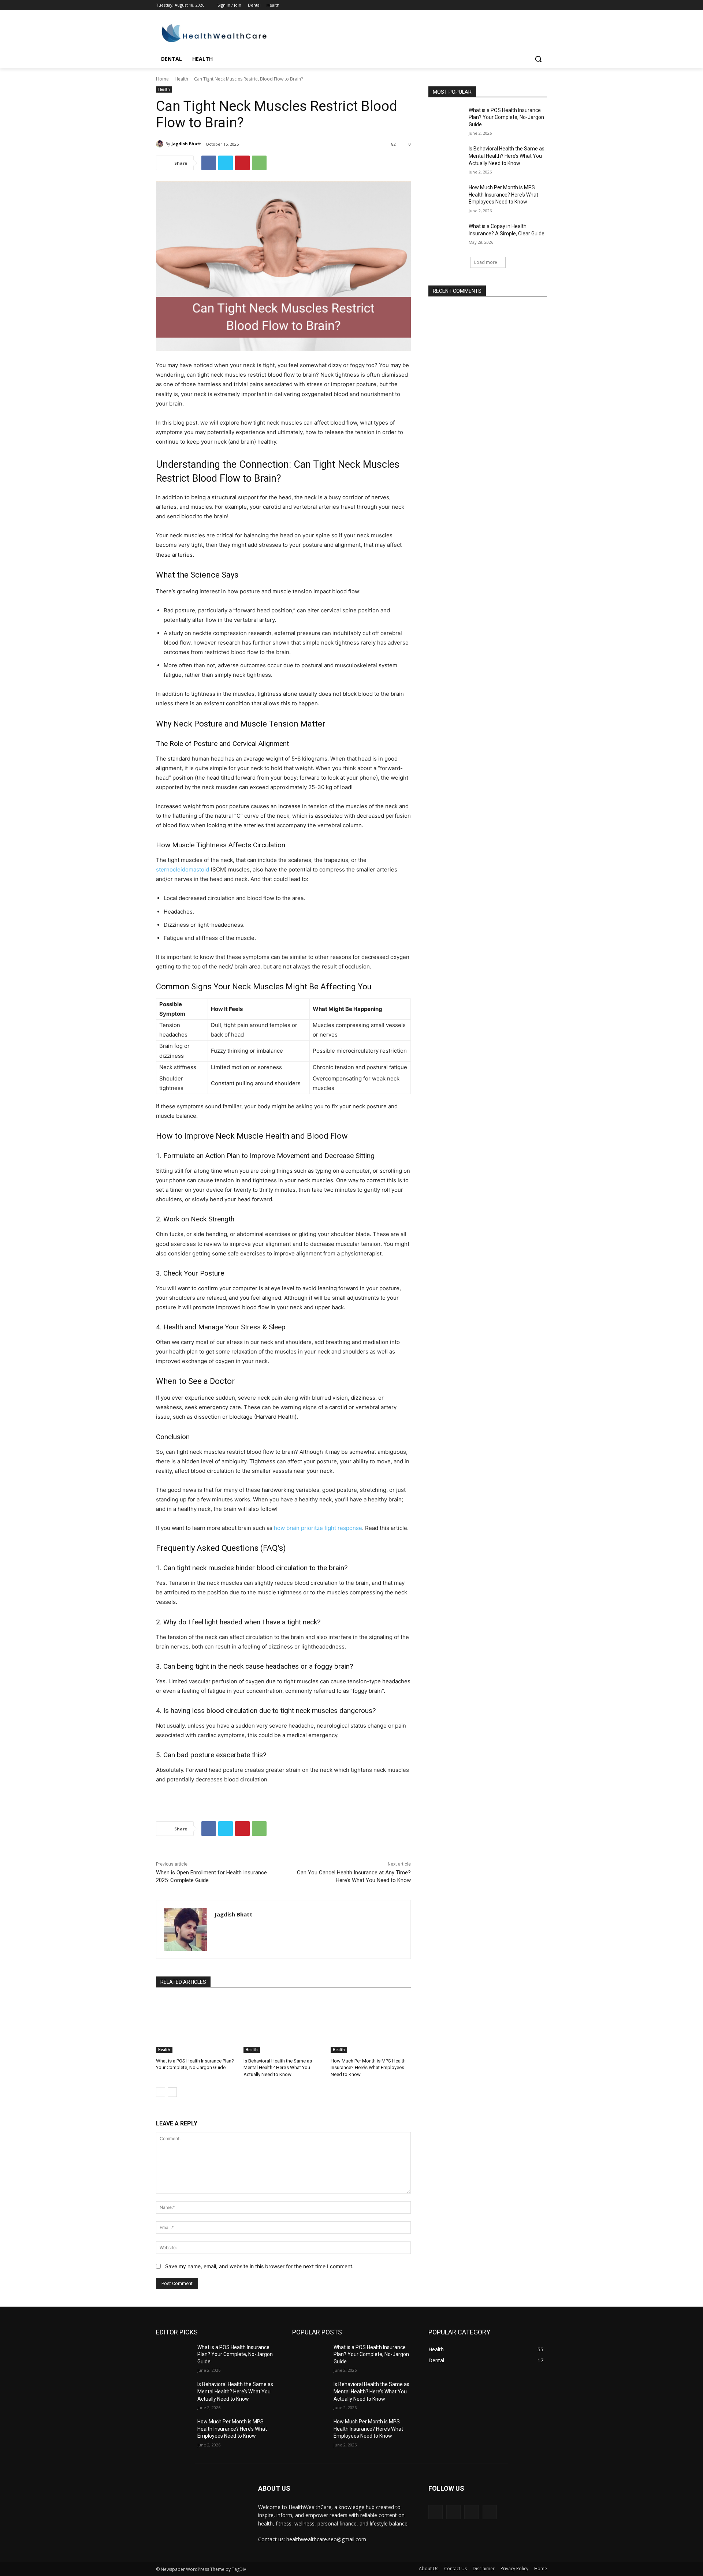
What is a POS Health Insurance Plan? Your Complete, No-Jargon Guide (506, 117)
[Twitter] (523, 5)
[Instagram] (512, 5)
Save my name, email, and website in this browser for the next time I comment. (259, 2266)
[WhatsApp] (259, 163)
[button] (538, 59)
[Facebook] (502, 5)
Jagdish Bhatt (186, 144)
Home (162, 79)
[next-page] (172, 2092)
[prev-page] (161, 2092)
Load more (486, 262)
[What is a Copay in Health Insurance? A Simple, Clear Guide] (446, 235)
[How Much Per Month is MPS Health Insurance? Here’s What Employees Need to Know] (371, 2025)
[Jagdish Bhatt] (161, 144)
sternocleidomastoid (183, 869)
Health (181, 79)
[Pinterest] (242, 163)
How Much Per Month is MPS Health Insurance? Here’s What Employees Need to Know (368, 2067)
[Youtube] (543, 5)
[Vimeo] (533, 5)
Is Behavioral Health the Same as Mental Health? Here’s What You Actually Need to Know (278, 2067)
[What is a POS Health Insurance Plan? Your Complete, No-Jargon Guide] (196, 2025)
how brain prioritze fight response (318, 1528)
